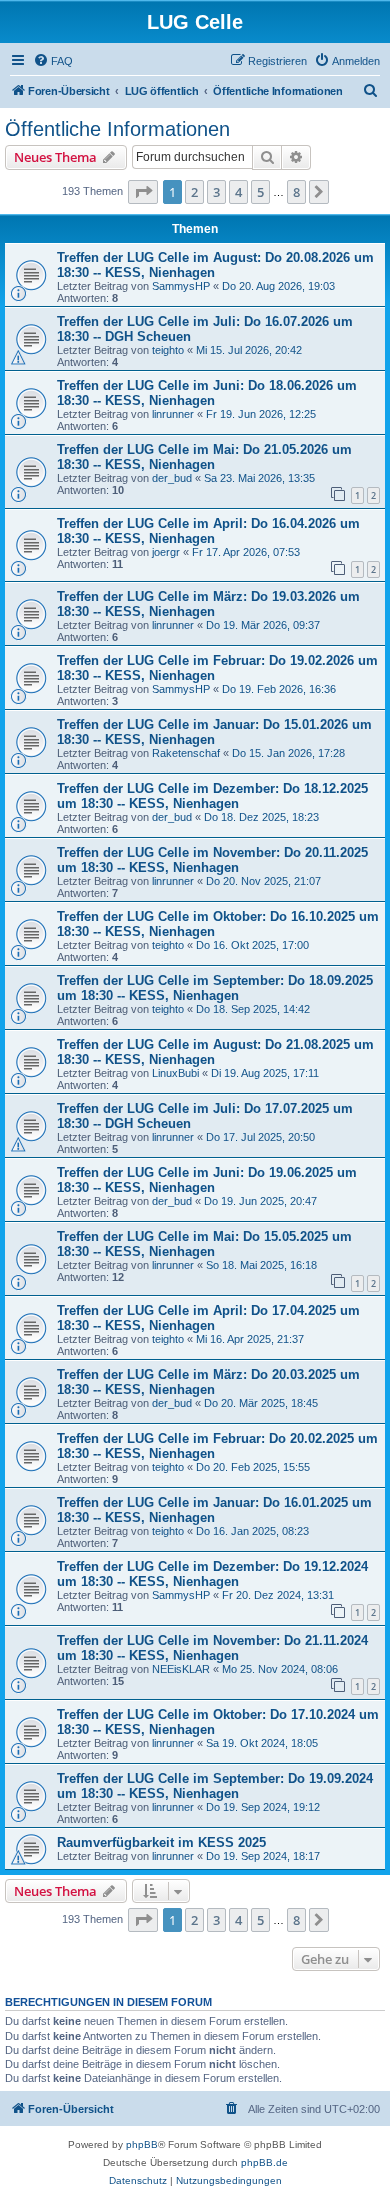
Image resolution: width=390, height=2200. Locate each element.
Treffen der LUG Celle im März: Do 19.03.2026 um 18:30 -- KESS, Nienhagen (208, 604)
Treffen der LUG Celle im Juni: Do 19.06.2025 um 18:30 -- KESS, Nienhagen (207, 1180)
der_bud (172, 478)
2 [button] (194, 192)
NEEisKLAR (181, 1669)
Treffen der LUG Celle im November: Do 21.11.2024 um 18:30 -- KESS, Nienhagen (212, 1648)
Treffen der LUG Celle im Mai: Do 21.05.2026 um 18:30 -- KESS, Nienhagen (204, 457)
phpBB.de (264, 2162)
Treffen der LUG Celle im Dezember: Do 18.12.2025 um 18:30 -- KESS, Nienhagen (212, 796)
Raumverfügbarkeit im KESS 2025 (161, 1842)
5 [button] (260, 192)
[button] (143, 192)
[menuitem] (53, 61)
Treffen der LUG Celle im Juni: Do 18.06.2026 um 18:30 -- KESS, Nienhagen (207, 393)
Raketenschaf (186, 753)
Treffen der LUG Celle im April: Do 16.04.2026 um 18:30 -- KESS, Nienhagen (208, 531)
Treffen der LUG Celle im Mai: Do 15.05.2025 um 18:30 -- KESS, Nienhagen (204, 1244)
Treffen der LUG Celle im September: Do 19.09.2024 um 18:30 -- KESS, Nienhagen (215, 1786)
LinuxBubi (175, 1073)
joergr (166, 552)
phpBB (142, 2144)
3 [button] (216, 192)
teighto (168, 350)
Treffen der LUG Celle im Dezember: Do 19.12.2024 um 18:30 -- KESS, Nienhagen (212, 1574)
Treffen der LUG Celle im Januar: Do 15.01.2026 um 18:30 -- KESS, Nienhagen (214, 732)
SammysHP (181, 286)
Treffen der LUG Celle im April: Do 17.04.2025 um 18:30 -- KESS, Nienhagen (208, 1318)
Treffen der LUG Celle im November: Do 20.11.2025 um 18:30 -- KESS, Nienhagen (212, 860)
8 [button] (296, 192)
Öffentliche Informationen (117, 129)
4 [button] (238, 192)
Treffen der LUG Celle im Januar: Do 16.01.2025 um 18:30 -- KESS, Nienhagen (214, 1510)
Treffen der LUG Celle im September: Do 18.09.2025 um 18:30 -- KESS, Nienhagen (215, 988)
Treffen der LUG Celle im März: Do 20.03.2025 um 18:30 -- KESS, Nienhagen (208, 1382)
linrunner (173, 414)
